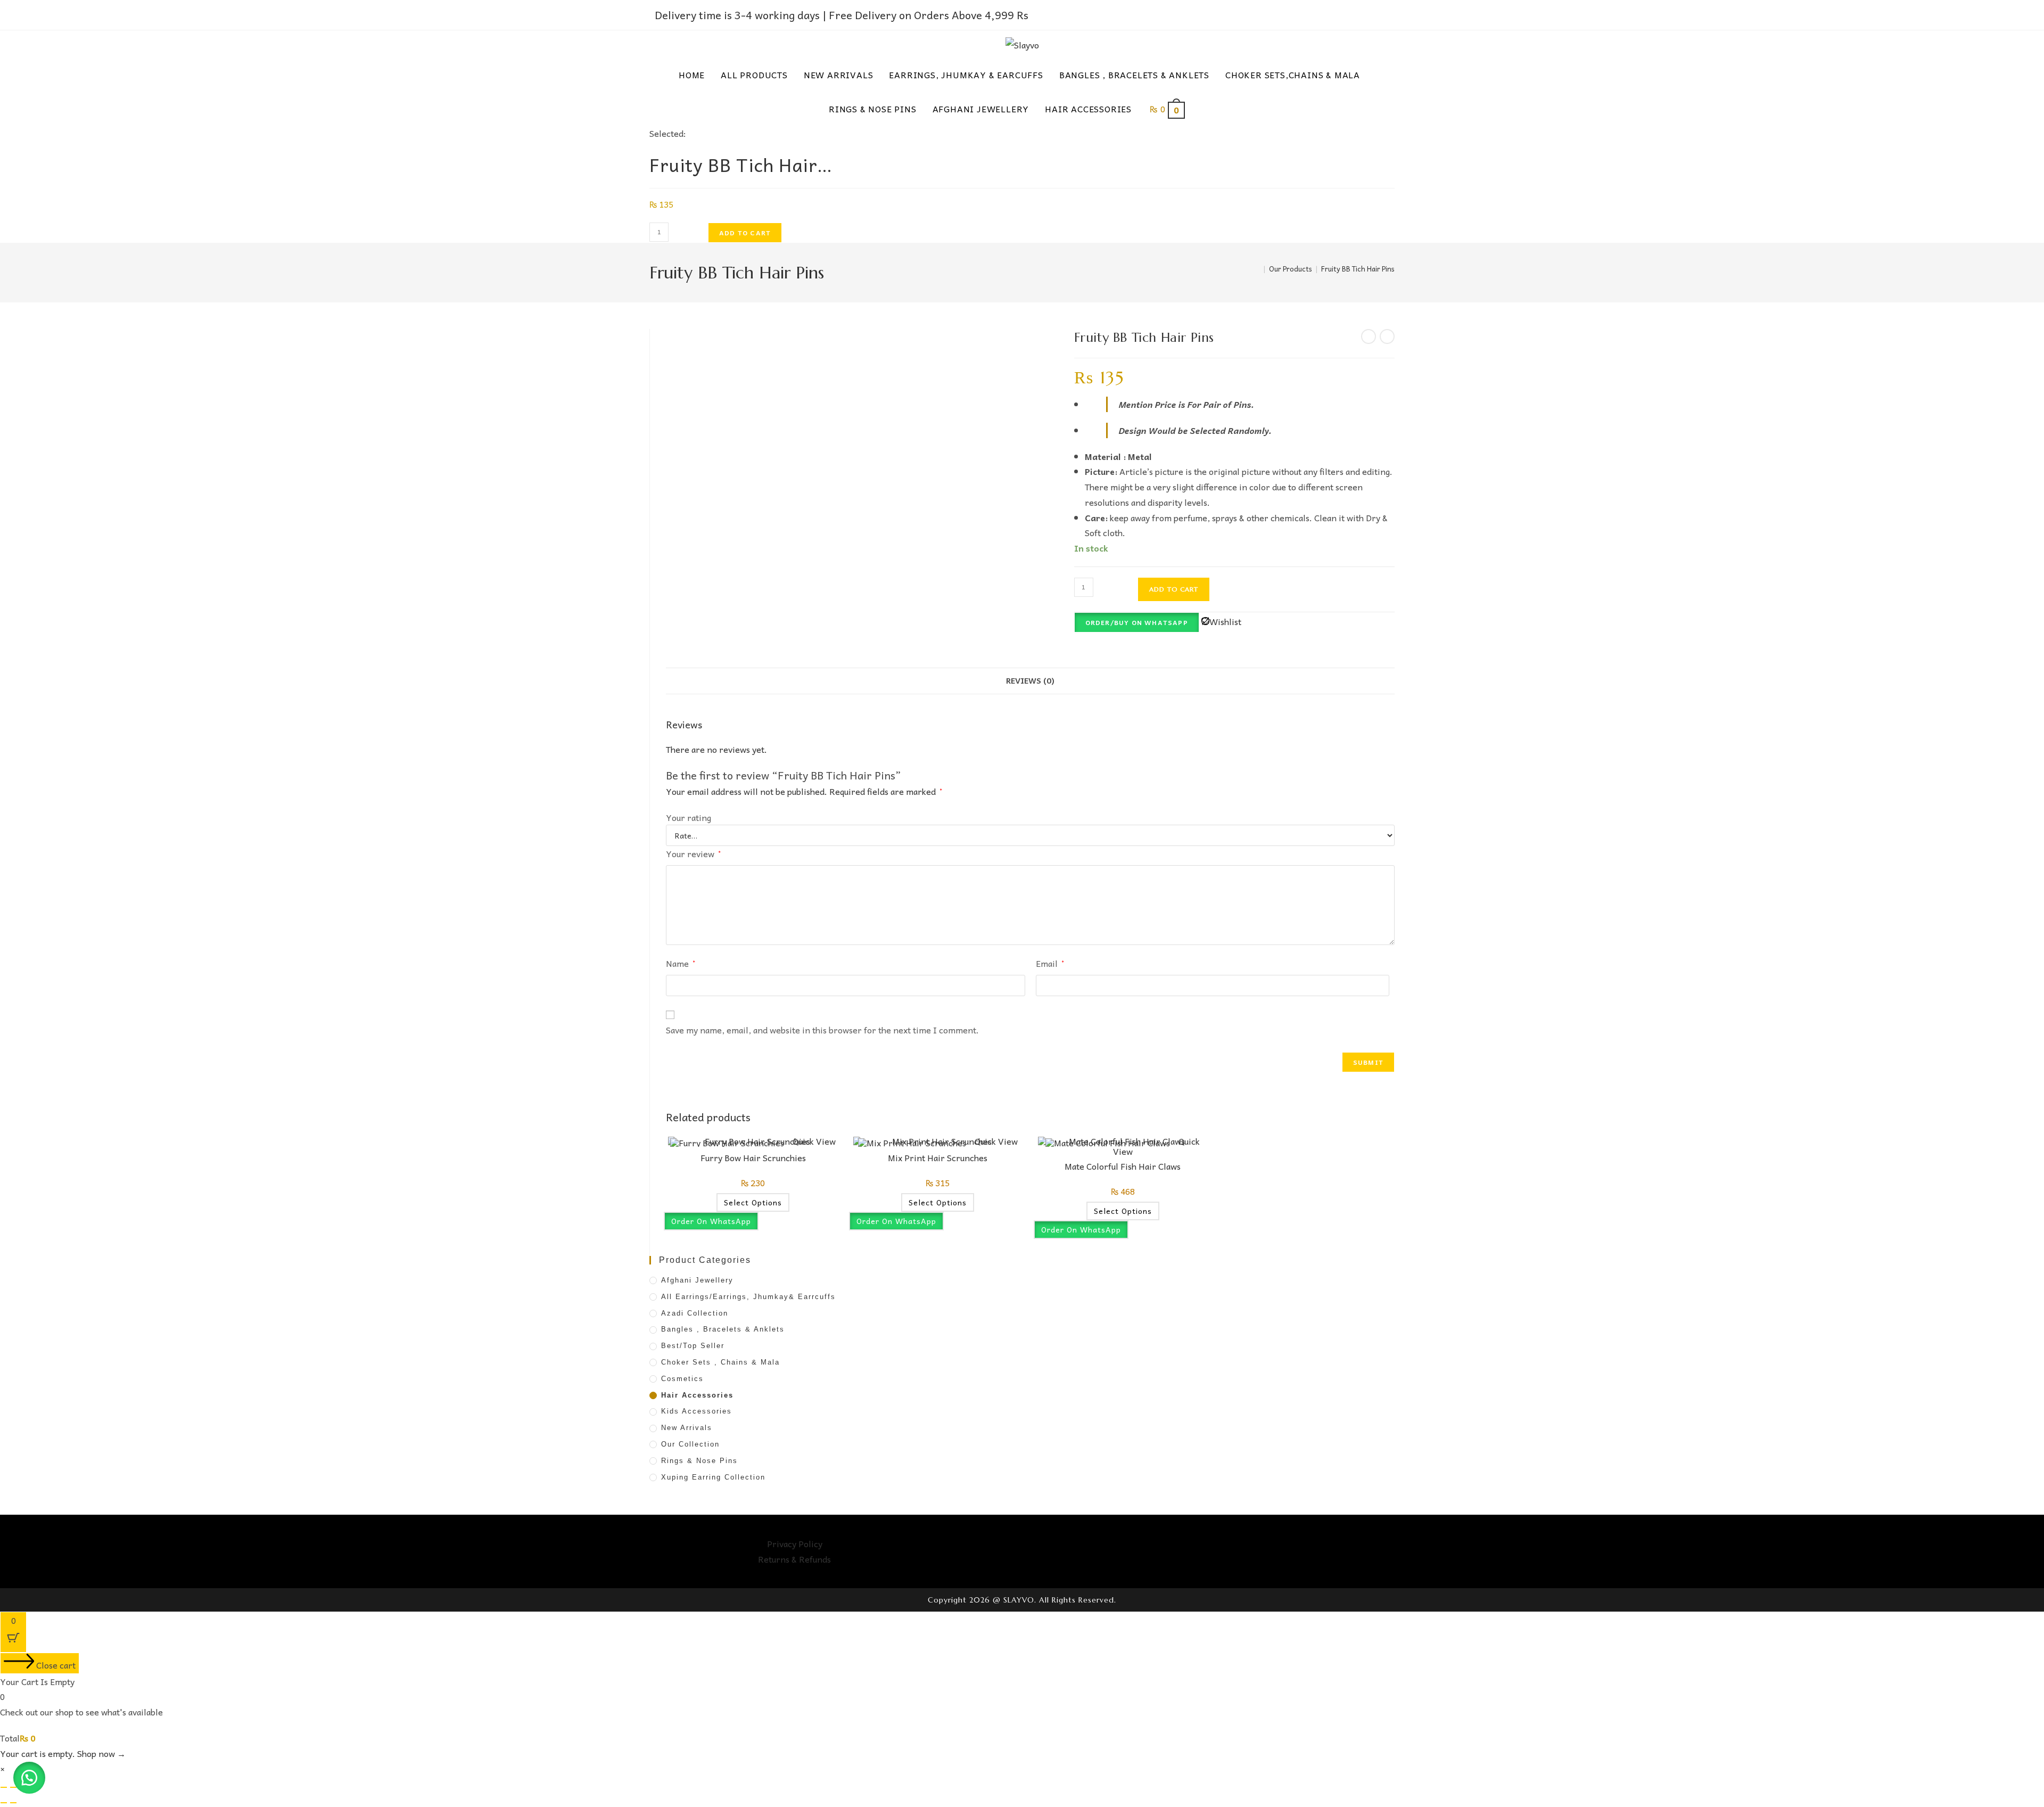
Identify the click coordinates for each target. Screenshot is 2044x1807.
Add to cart (745, 233)
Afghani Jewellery (697, 1280)
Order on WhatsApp (711, 1221)
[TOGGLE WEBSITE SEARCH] (1209, 109)
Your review (693, 853)
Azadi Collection (695, 1313)
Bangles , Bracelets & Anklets (723, 1329)
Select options (753, 1202)
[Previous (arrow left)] (4, 1803)
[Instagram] (1221, 1549)
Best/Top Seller (693, 1346)
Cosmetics (682, 1379)
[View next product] (1387, 336)
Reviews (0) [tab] (1030, 680)
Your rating (689, 817)
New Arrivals (687, 1428)
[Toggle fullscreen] (13, 1787)
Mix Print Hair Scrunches (938, 1157)
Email (1050, 963)
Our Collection (690, 1444)
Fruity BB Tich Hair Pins (1358, 269)
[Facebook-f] (1192, 1549)
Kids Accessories (697, 1411)
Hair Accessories (697, 1395)
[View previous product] (1369, 336)
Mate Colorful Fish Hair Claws (1123, 1166)
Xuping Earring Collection (713, 1477)
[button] (29, 1778)
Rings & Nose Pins (699, 1461)
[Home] (1257, 269)
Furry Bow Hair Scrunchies (753, 1157)
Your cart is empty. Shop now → (63, 1753)
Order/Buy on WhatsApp (1137, 622)
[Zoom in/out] (4, 1787)
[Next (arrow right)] (13, 1803)
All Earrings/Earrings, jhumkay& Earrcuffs (748, 1297)
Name (681, 963)
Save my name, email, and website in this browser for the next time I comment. (822, 1030)
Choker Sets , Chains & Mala (720, 1362)
